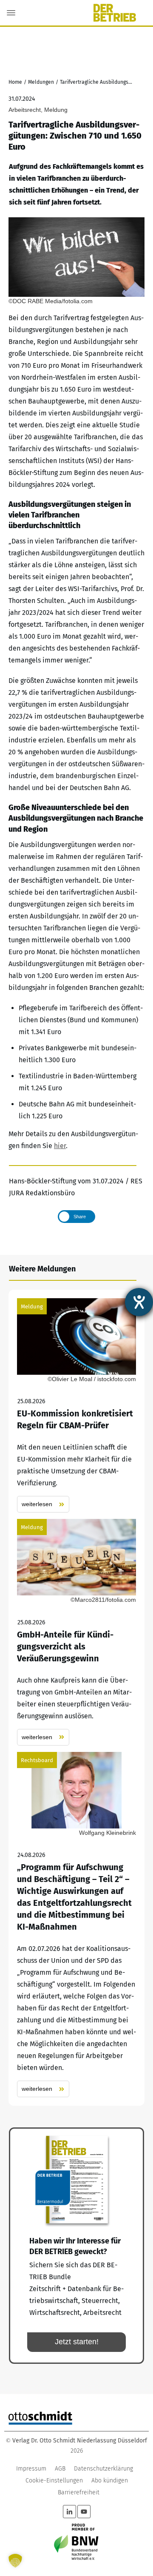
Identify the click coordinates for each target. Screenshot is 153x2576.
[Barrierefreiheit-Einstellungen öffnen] (139, 1302)
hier (60, 1146)
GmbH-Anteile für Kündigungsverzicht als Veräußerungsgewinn (76, 1632)
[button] (15, 2561)
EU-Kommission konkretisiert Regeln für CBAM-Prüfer (76, 1406)
